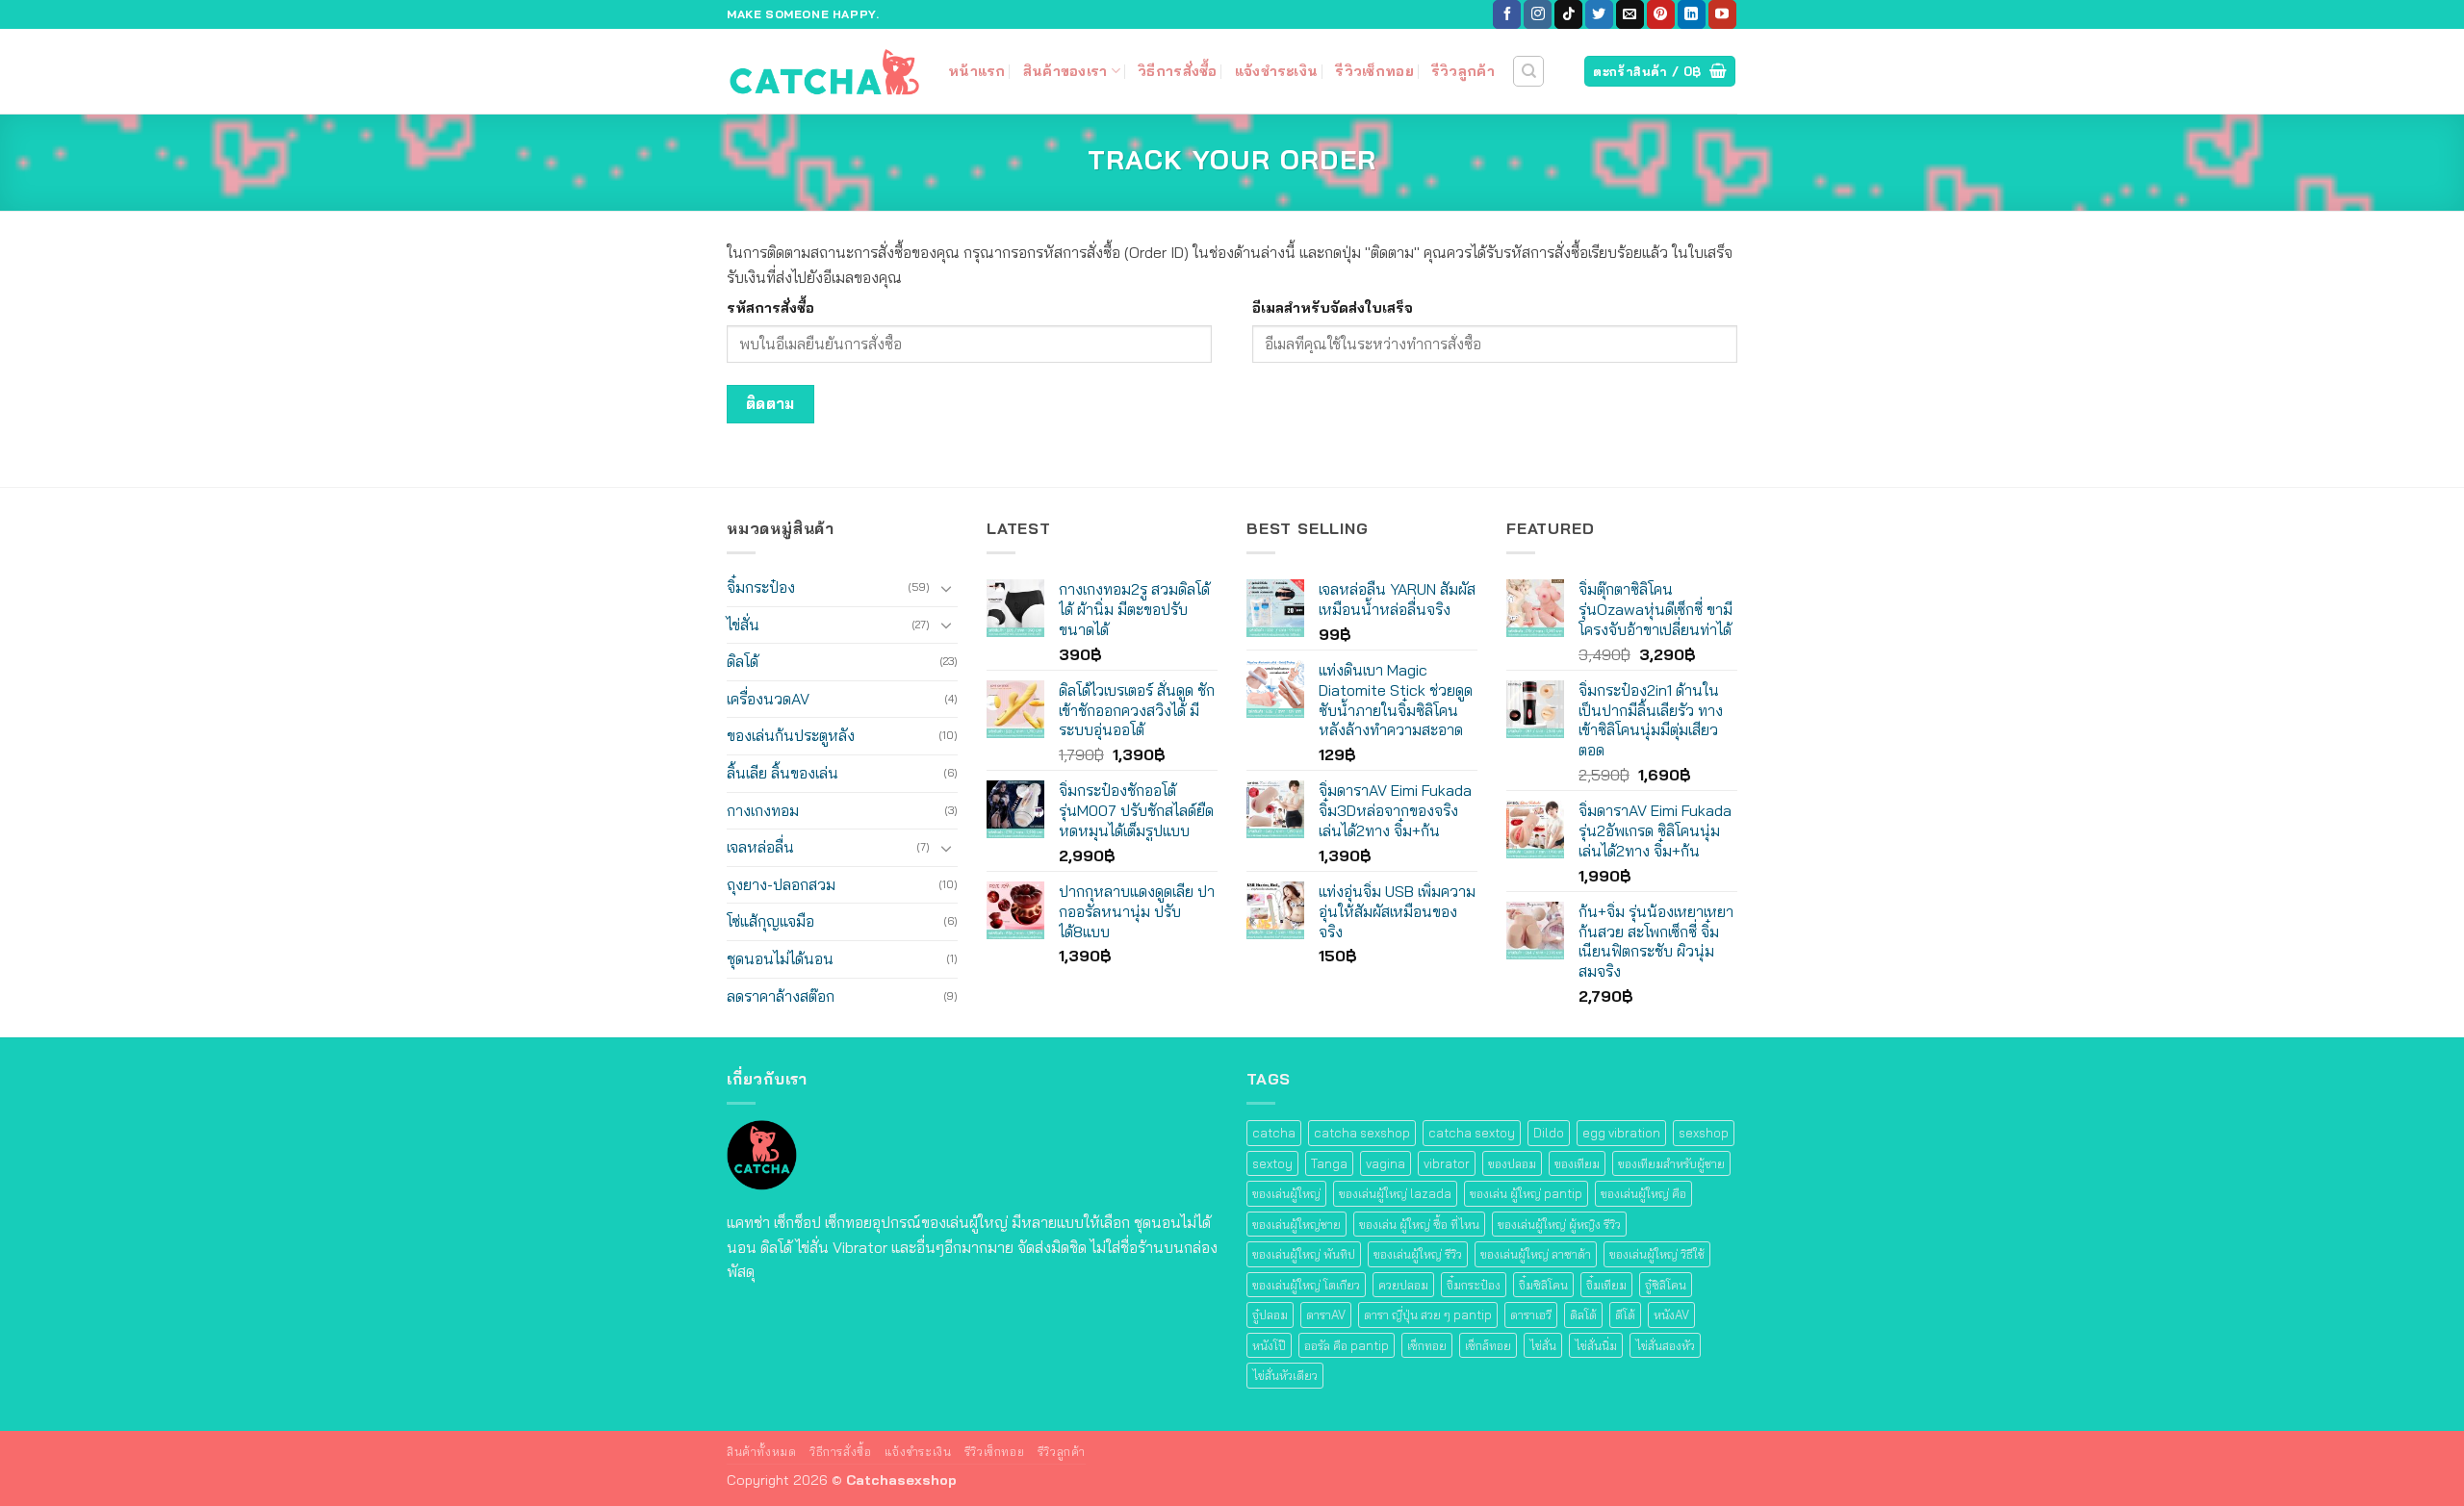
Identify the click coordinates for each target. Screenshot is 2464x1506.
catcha (1274, 1133)
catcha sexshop (1362, 1133)
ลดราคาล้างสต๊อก (781, 996)
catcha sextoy (1472, 1133)
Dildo (1549, 1133)
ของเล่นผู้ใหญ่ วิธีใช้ (1657, 1254)
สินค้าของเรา (1065, 71)
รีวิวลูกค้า (1463, 71)
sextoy (1272, 1163)
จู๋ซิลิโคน (1666, 1285)
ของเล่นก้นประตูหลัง (791, 735)
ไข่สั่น (743, 625)
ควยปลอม (1403, 1285)
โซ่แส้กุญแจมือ (770, 921)
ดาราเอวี (1531, 1315)
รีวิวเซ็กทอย (1374, 71)
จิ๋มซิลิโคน (1543, 1285)
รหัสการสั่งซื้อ (770, 308)
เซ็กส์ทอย (1488, 1345)
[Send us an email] (1630, 14)
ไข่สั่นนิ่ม (1596, 1345)
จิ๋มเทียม (1606, 1285)
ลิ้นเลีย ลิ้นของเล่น (783, 773)
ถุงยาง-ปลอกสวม (781, 884)
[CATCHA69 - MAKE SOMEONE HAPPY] (823, 71)
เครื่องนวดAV (768, 699)
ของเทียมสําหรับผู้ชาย (1671, 1163)
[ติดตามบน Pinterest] (1661, 14)
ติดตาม (770, 403)
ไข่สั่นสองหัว (1665, 1345)
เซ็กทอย (1427, 1345)
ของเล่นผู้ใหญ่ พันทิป (1304, 1254)
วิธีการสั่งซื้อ (1178, 71)
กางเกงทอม (763, 810)
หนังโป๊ (1269, 1345)
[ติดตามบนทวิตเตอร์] (1599, 14)
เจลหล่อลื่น (760, 847)
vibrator (1447, 1163)
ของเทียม (1577, 1163)
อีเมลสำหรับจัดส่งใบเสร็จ (1333, 308)
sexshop (1704, 1133)
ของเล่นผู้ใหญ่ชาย (1296, 1224)
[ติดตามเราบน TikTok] (1568, 14)
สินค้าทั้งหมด (762, 1452)
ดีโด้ (1625, 1315)
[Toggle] (946, 588)
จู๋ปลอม (1270, 1315)
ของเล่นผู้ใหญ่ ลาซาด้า (1536, 1254)
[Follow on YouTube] (1722, 14)
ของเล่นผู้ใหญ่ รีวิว (1418, 1254)
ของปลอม (1512, 1163)
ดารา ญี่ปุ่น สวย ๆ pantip (1428, 1315)
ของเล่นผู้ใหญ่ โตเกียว (1306, 1285)
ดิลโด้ (743, 661)
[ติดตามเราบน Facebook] (1507, 14)
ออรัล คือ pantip (1347, 1345)
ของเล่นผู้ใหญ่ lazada (1395, 1193)
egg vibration (1621, 1133)
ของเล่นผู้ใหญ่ (1286, 1193)
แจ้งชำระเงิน (1277, 71)
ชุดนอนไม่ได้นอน (780, 958)
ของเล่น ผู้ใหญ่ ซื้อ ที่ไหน (1419, 1224)
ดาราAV (1326, 1315)
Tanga (1329, 1163)
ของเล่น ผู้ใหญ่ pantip (1526, 1193)
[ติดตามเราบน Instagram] (1538, 14)
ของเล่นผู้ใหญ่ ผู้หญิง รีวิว (1559, 1224)
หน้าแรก (977, 71)
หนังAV (1671, 1315)
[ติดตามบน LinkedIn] (1692, 14)
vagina (1386, 1163)
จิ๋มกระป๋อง (761, 587)
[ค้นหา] (1528, 71)
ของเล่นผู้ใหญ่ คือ (1643, 1193)
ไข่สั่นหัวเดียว (1285, 1375)
